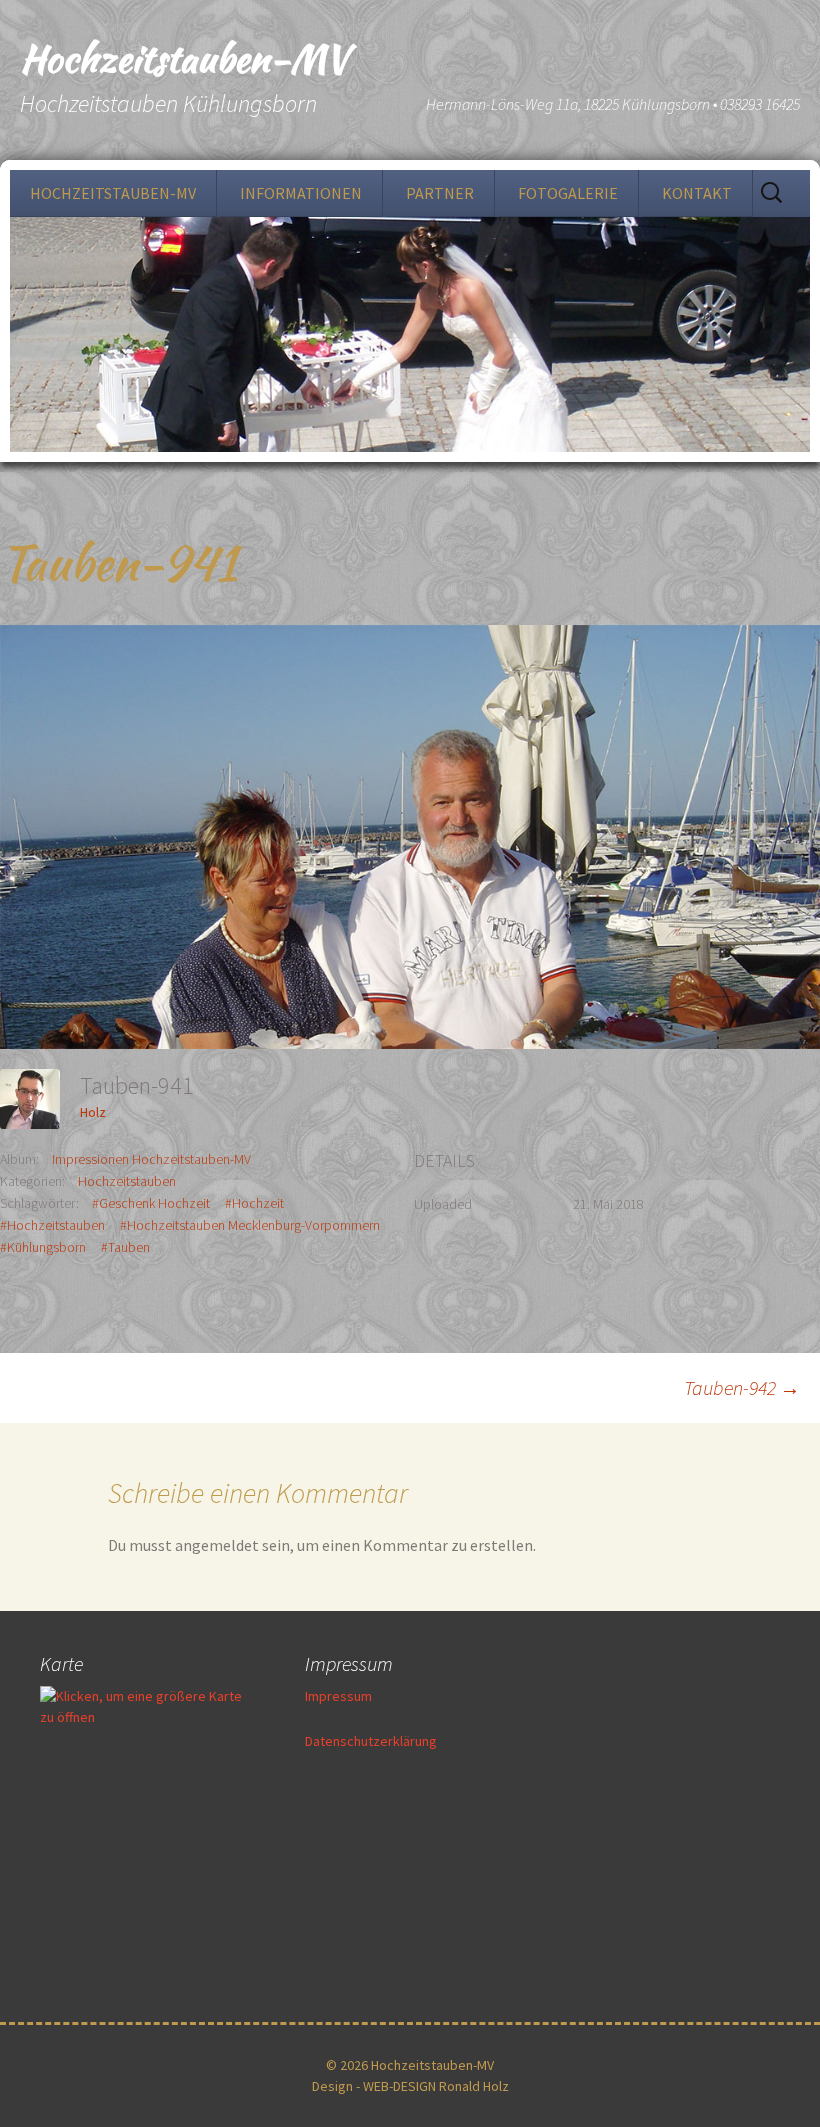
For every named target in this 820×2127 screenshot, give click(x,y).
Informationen (301, 193)
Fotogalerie (568, 193)
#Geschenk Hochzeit (151, 1203)
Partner (440, 193)
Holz (93, 1112)
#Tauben (125, 1247)
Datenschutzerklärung (371, 1741)
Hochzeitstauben (127, 1181)
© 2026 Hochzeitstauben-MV (410, 2065)
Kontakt (697, 193)
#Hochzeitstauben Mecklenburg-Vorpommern (250, 1225)
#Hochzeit (254, 1203)
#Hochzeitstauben (52, 1225)
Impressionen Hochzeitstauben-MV (151, 1159)
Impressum (338, 1696)
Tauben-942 (742, 1387)
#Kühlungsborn (43, 1247)
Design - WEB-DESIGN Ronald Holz (410, 2086)
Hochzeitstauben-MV (113, 193)
